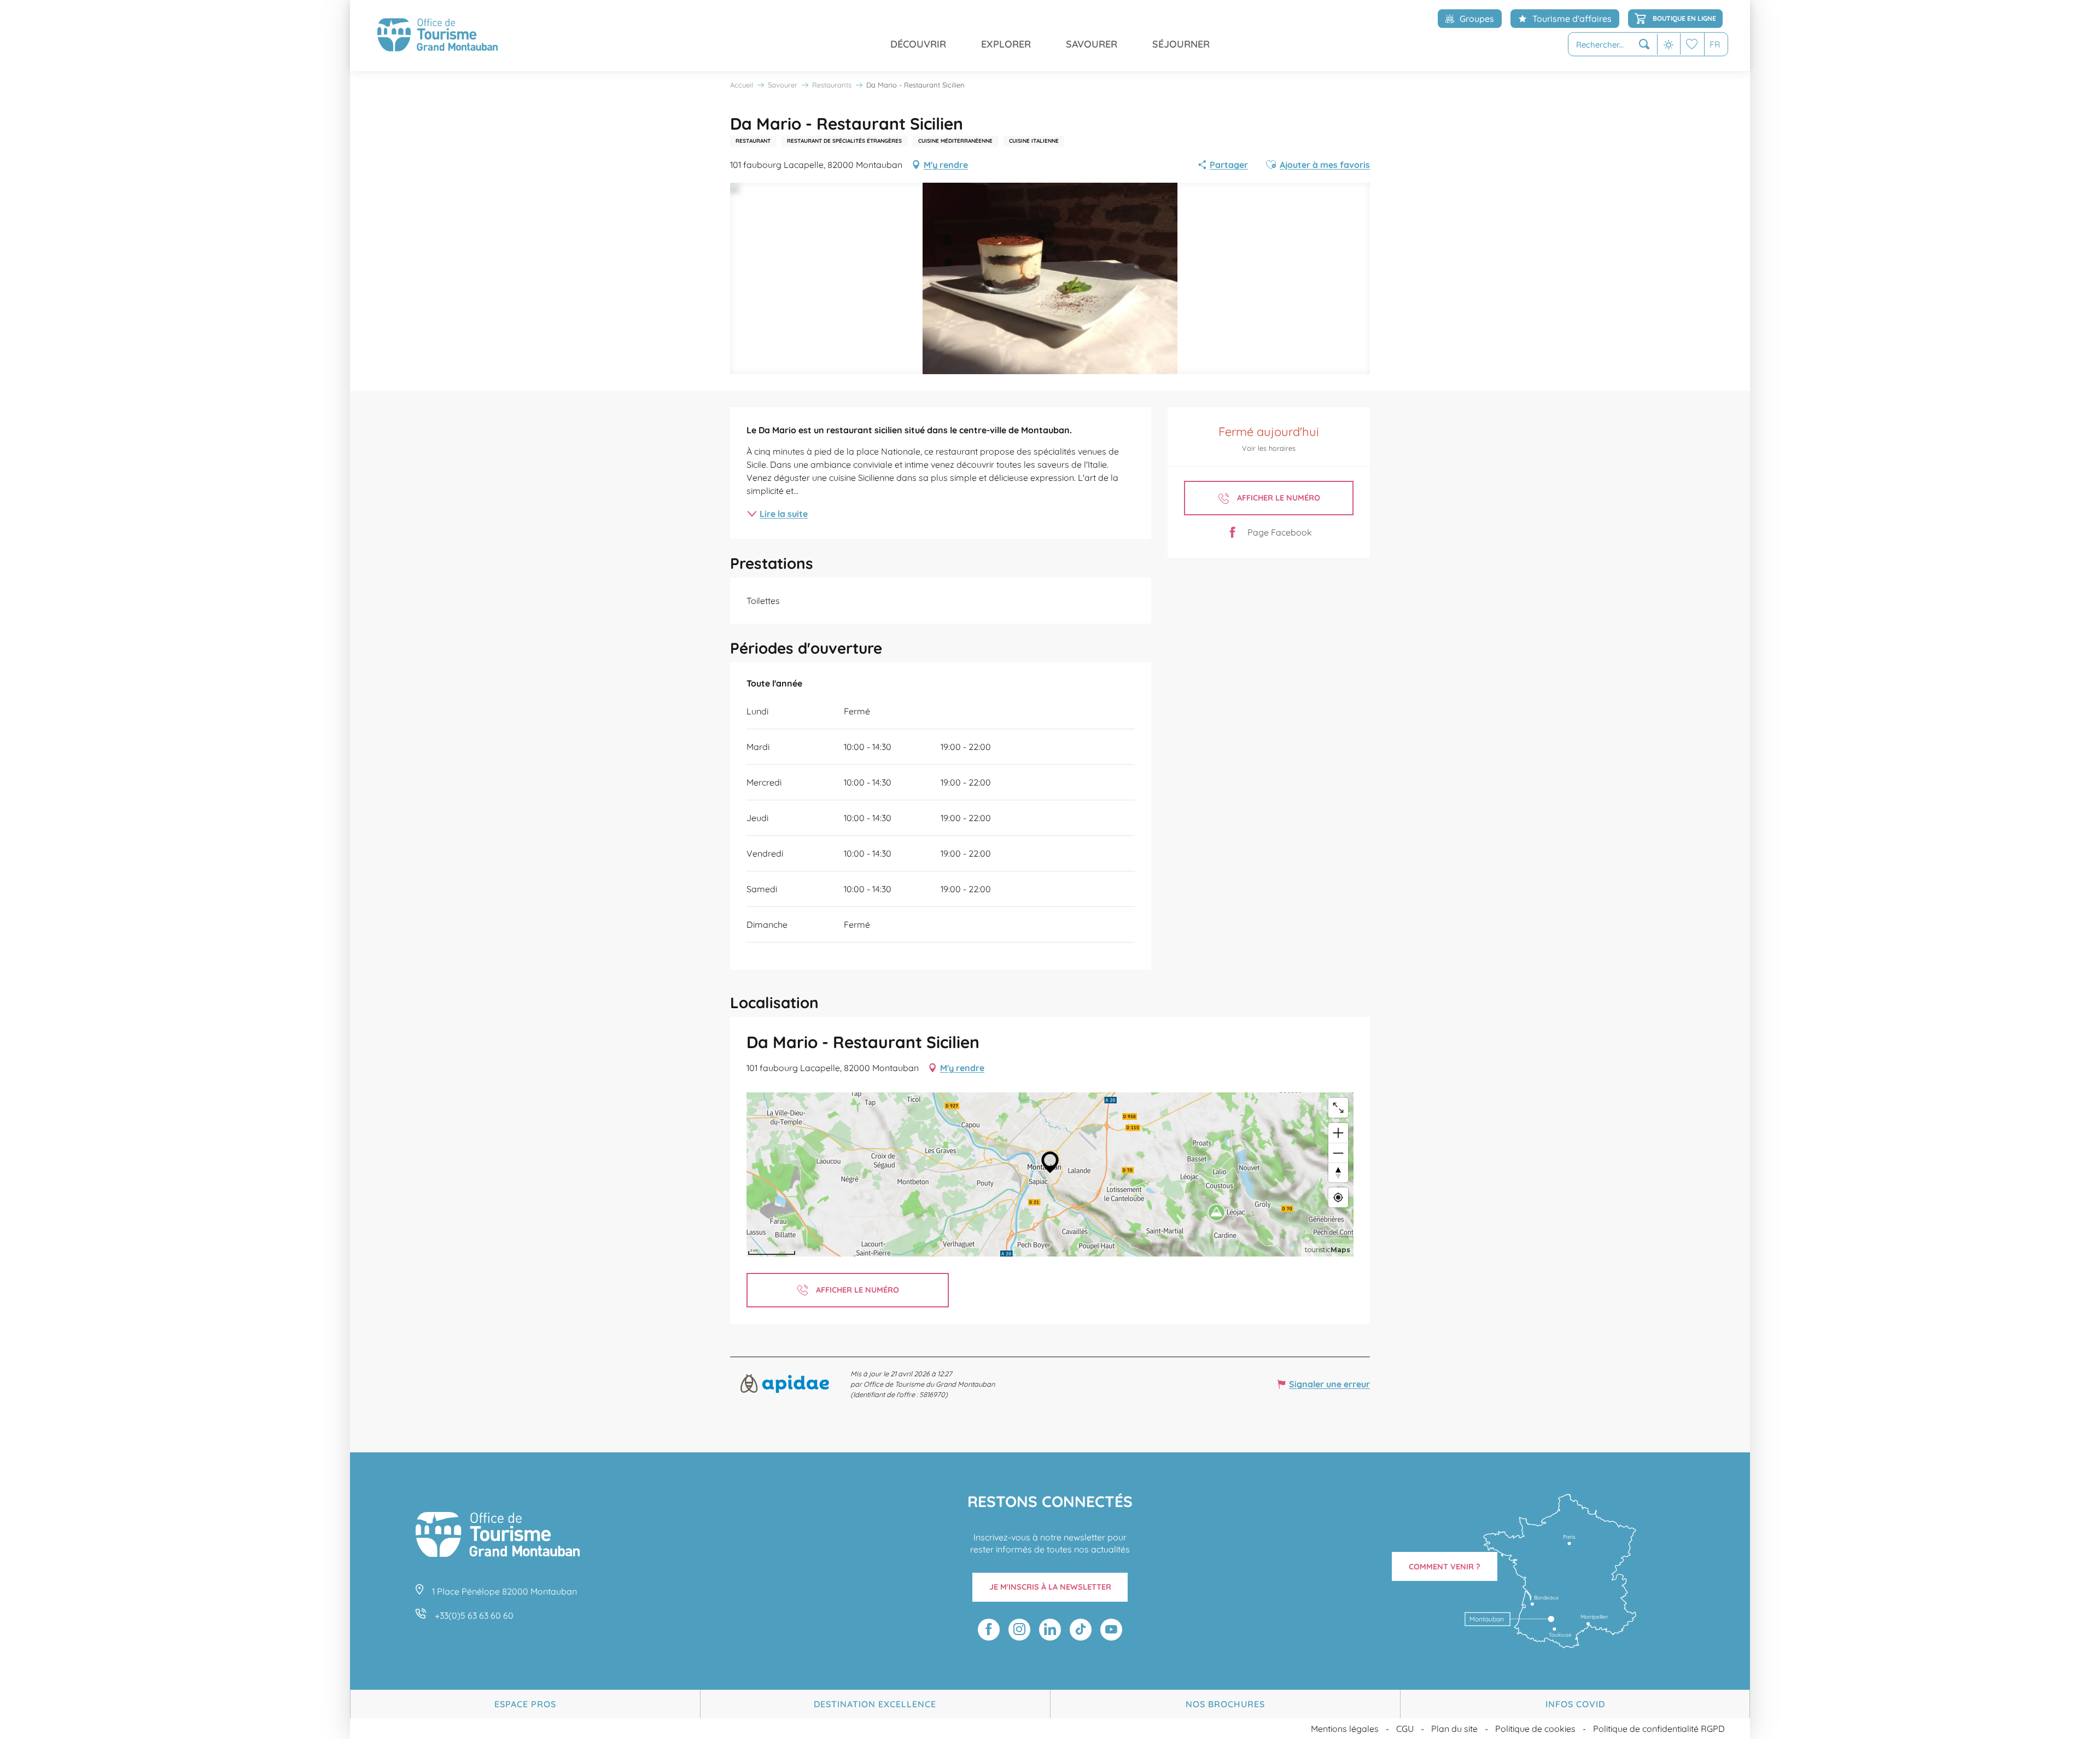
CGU (1405, 1729)
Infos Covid (1575, 1704)
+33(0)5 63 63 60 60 (474, 1615)
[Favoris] (1692, 44)
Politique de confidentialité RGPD (1659, 1729)
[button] (1613, 45)
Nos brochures (1225, 1704)
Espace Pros (525, 1704)
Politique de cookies (1535, 1729)
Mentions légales (1345, 1729)
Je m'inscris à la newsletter (1050, 1587)
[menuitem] (437, 36)
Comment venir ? (1445, 1567)
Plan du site (1454, 1729)
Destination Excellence (875, 1704)
